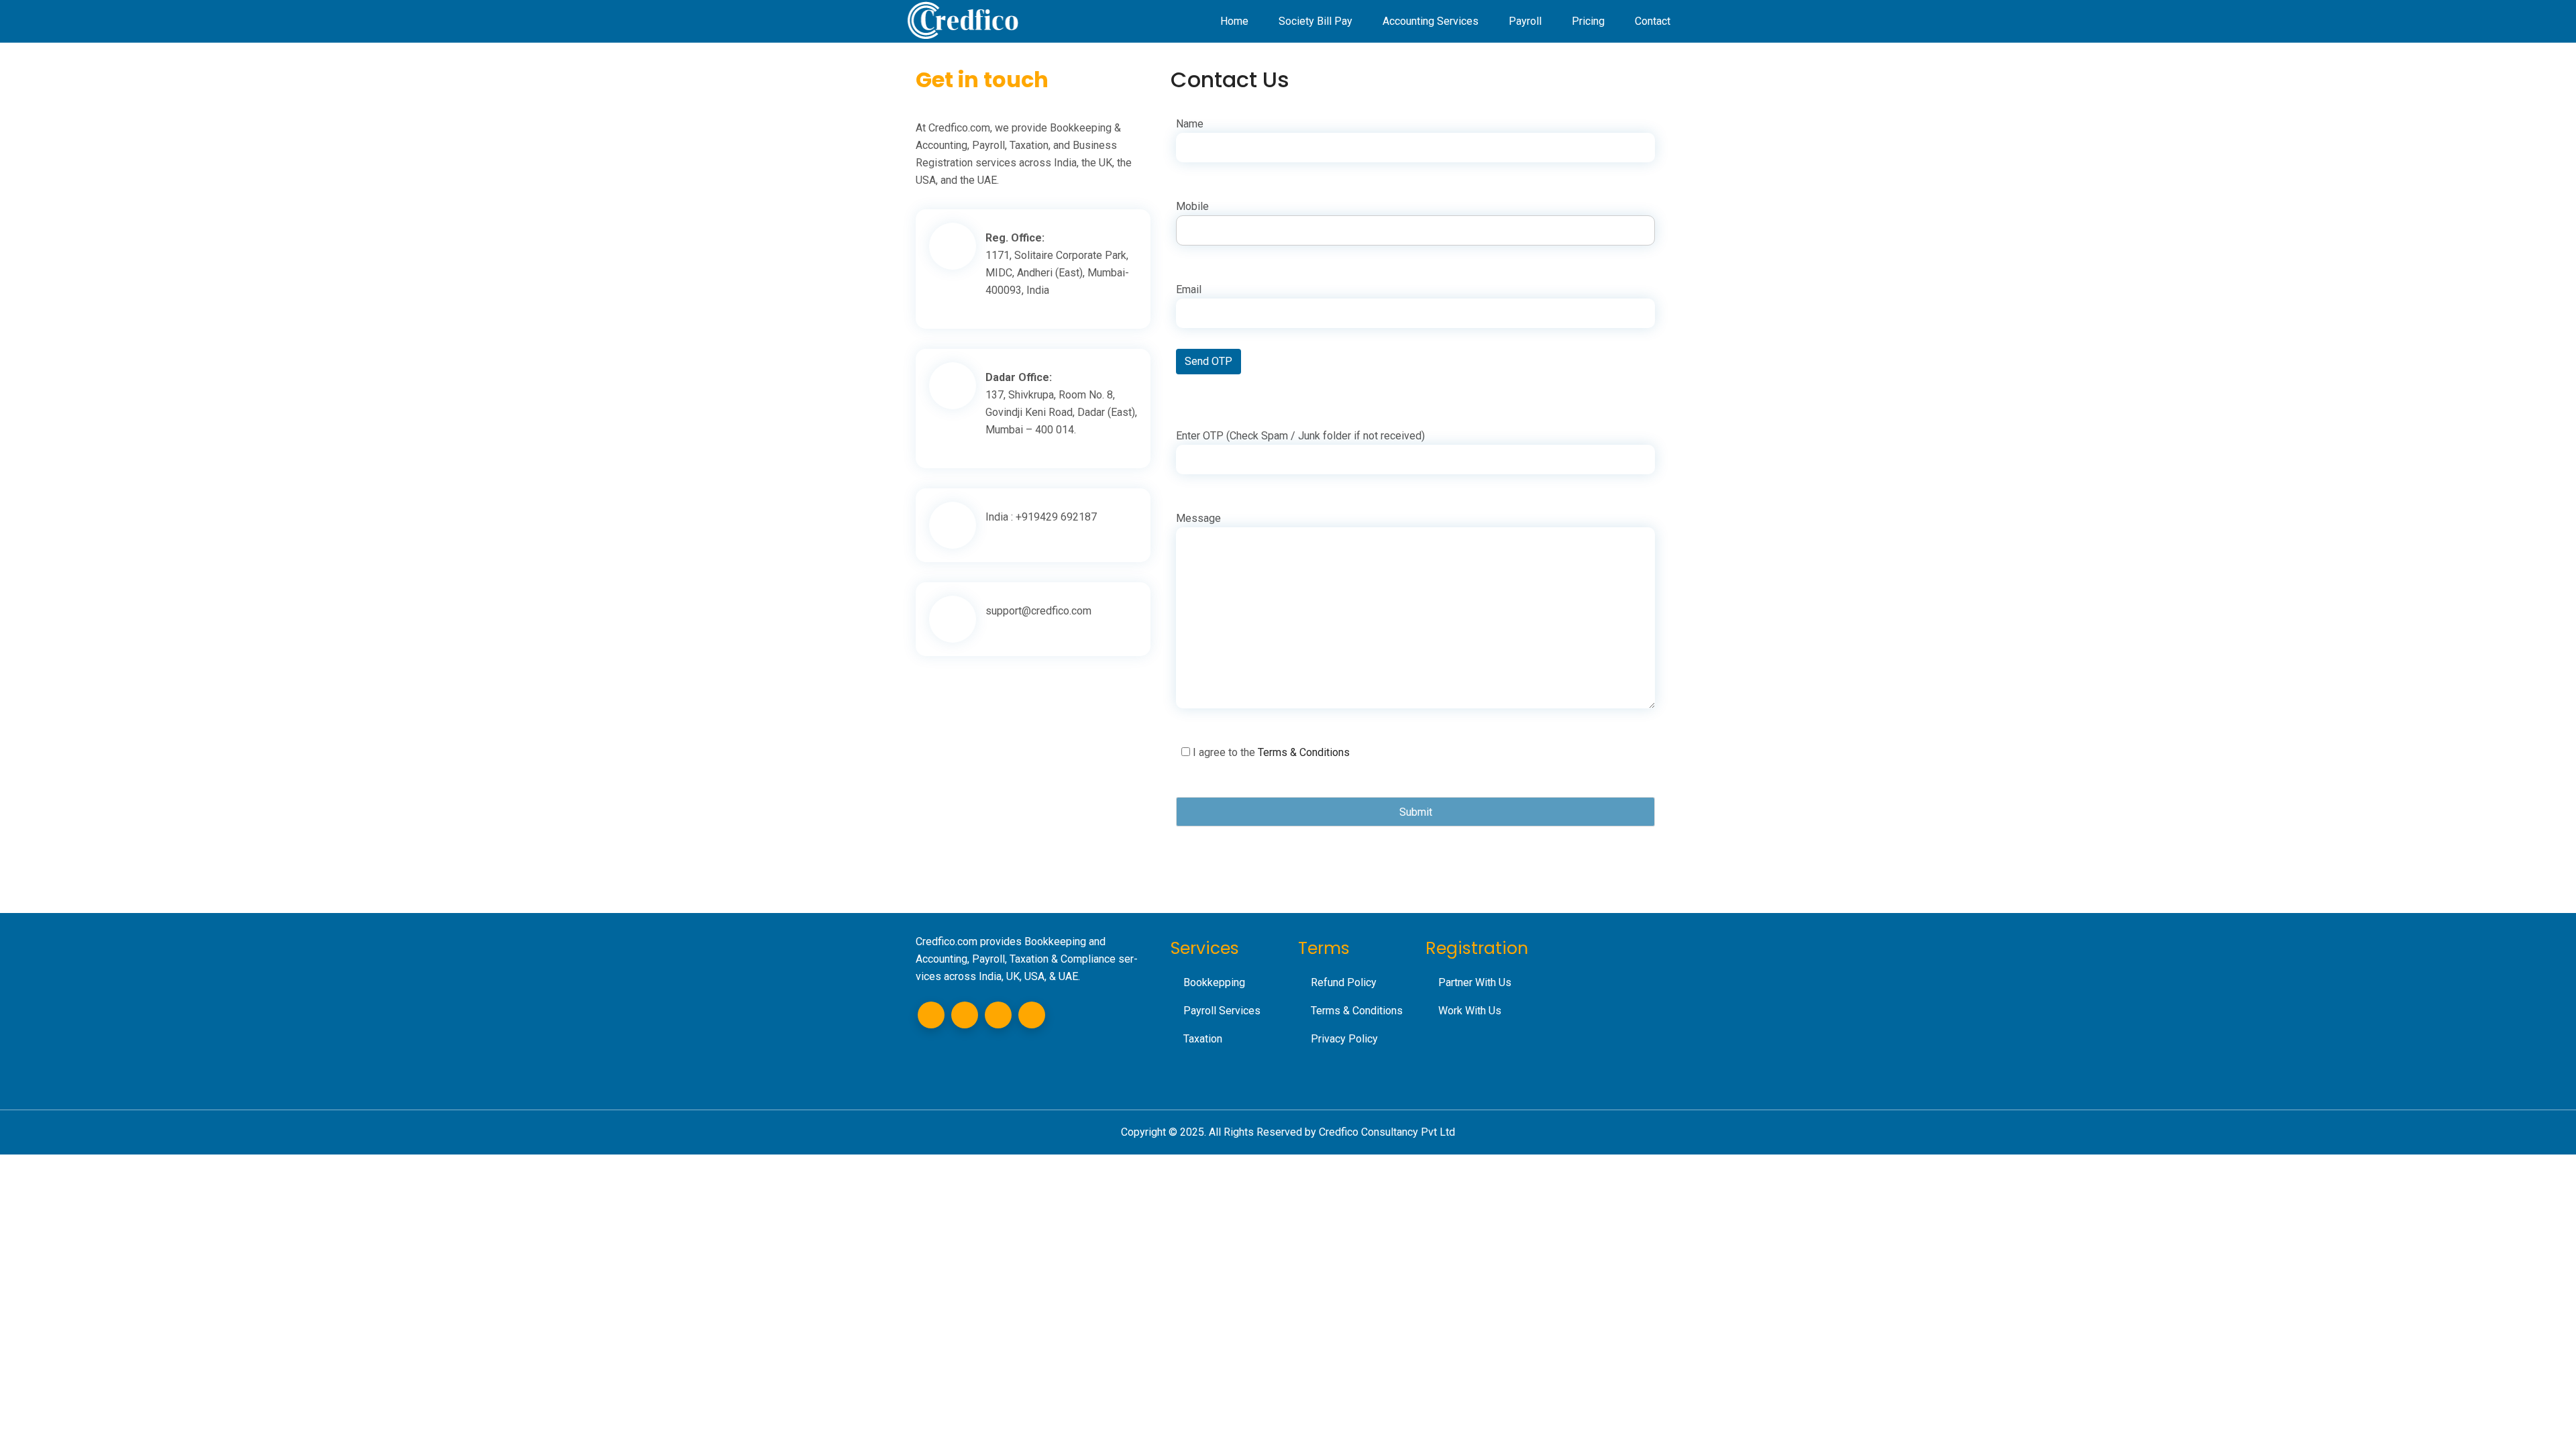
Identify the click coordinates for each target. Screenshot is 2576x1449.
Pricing (1588, 21)
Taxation (1203, 1039)
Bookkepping (1214, 982)
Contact (1653, 21)
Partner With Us (1475, 982)
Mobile (1192, 206)
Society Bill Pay (1316, 21)
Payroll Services (1222, 1011)
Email (1189, 289)
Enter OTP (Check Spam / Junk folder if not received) (1300, 436)
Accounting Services (1431, 21)
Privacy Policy (1344, 1039)
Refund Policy (1344, 982)
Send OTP (1209, 361)
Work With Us (1470, 1011)
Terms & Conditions (1304, 752)
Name (1190, 124)
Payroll (1525, 21)
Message (1198, 518)
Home (1234, 21)
